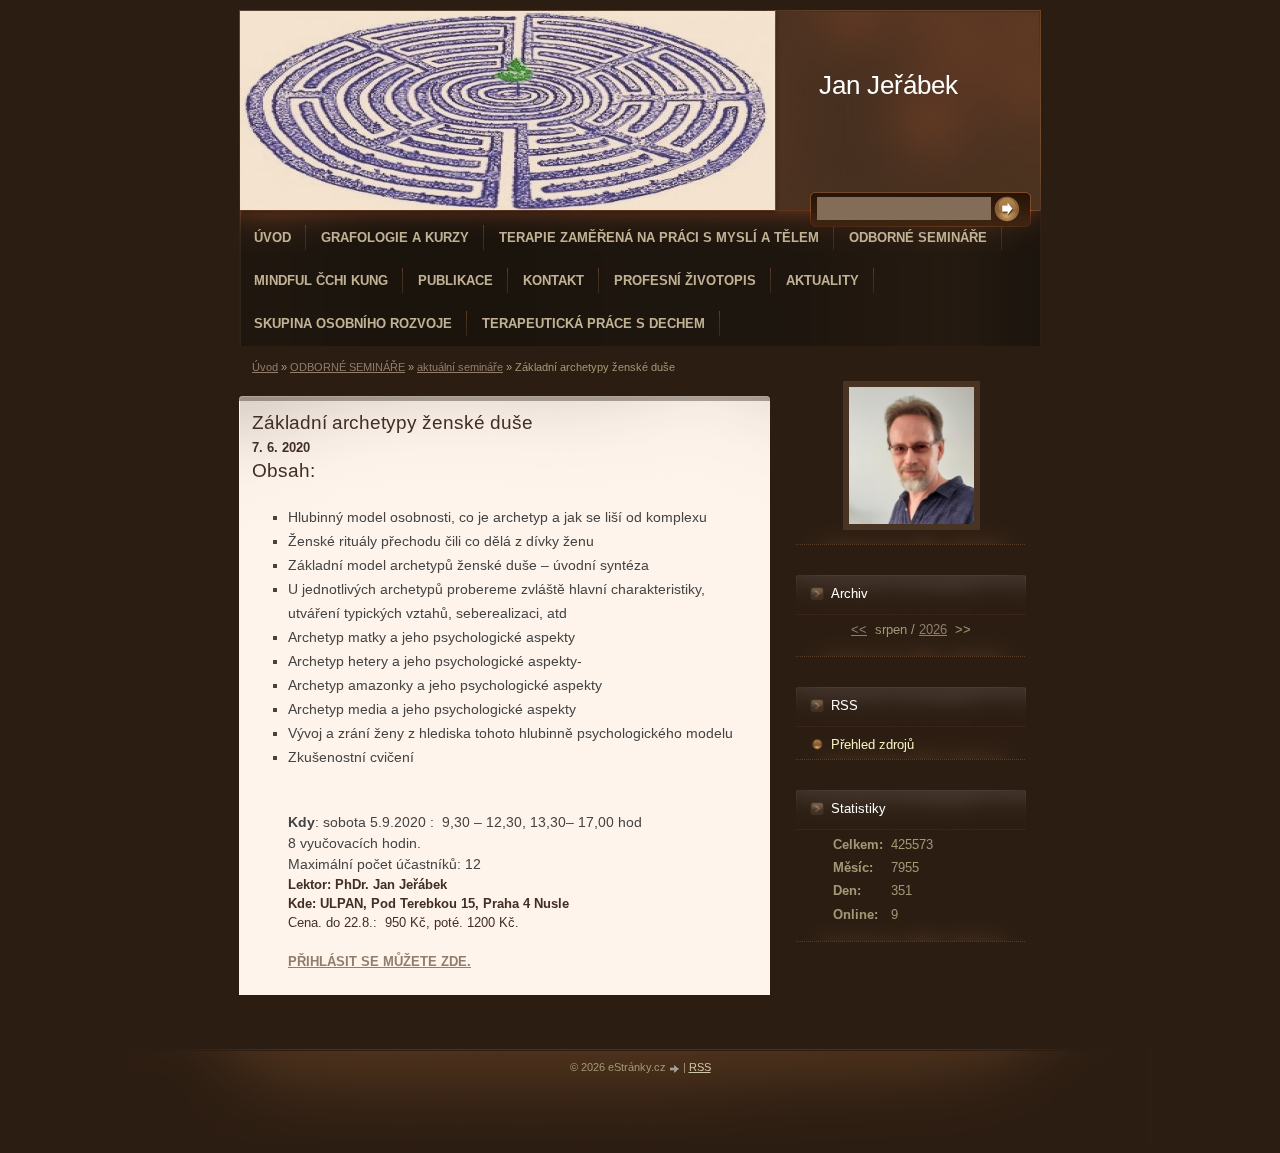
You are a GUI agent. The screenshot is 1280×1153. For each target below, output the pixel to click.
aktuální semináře (460, 367)
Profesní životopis (685, 280)
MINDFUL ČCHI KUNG (321, 280)
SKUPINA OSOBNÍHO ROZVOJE (353, 323)
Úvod (272, 237)
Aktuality (822, 280)
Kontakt (553, 280)
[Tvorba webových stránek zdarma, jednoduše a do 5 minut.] (676, 1068)
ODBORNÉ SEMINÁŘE (918, 237)
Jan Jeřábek (888, 85)
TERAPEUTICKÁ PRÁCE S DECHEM (593, 323)
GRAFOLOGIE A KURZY (395, 237)
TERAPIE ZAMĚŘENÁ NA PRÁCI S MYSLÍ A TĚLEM (659, 237)
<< (859, 629)
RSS (700, 1067)
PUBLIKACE (455, 280)
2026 (933, 629)
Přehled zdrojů (872, 744)
